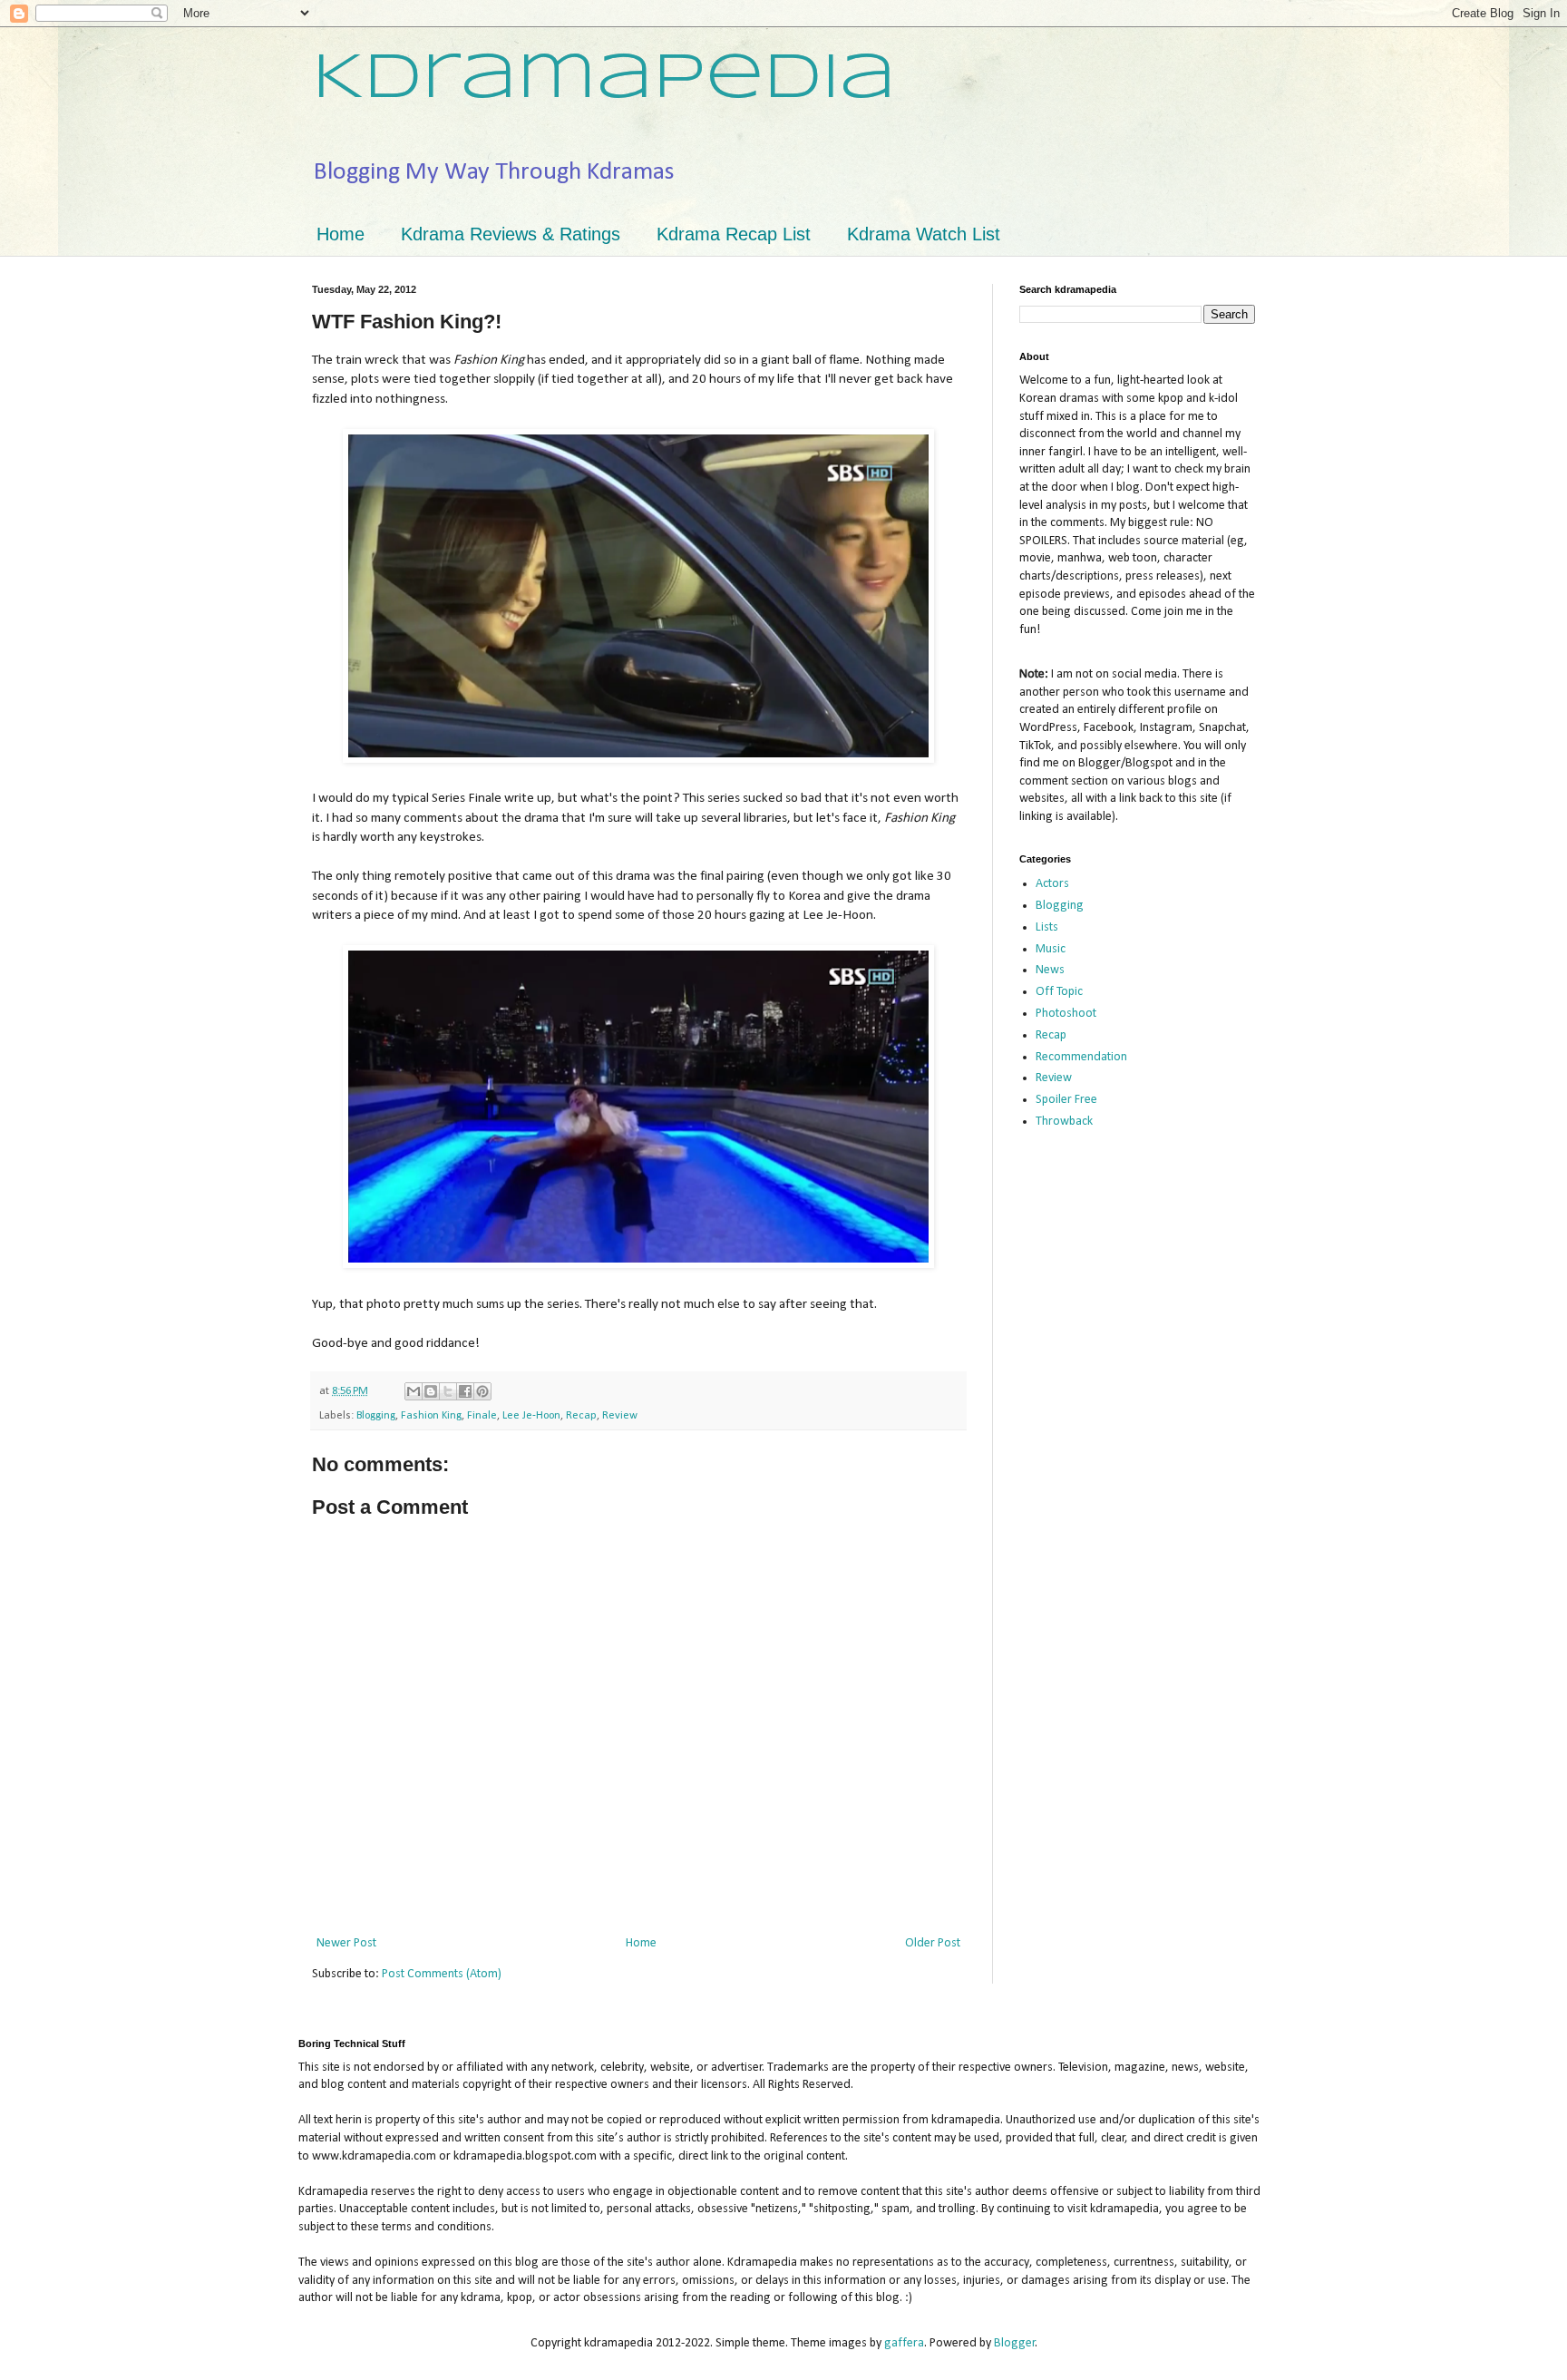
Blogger (1015, 2343)
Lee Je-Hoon (531, 1416)
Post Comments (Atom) (442, 1974)
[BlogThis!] (431, 1391)
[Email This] (414, 1391)
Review (620, 1416)
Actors (1052, 884)
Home (341, 234)
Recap (581, 1416)
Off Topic (1059, 992)
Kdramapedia (604, 80)
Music (1051, 949)
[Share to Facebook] (465, 1391)
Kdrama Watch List (924, 234)
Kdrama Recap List (734, 234)
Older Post (933, 1943)
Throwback (1064, 1122)
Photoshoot (1066, 1014)
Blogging (376, 1416)
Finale (482, 1416)
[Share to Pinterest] (482, 1391)
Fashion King (431, 1416)
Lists (1047, 927)
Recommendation (1081, 1057)
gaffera (904, 2343)
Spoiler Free (1066, 1100)
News (1050, 970)
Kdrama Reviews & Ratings (511, 234)
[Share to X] (448, 1391)
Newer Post (346, 1943)
